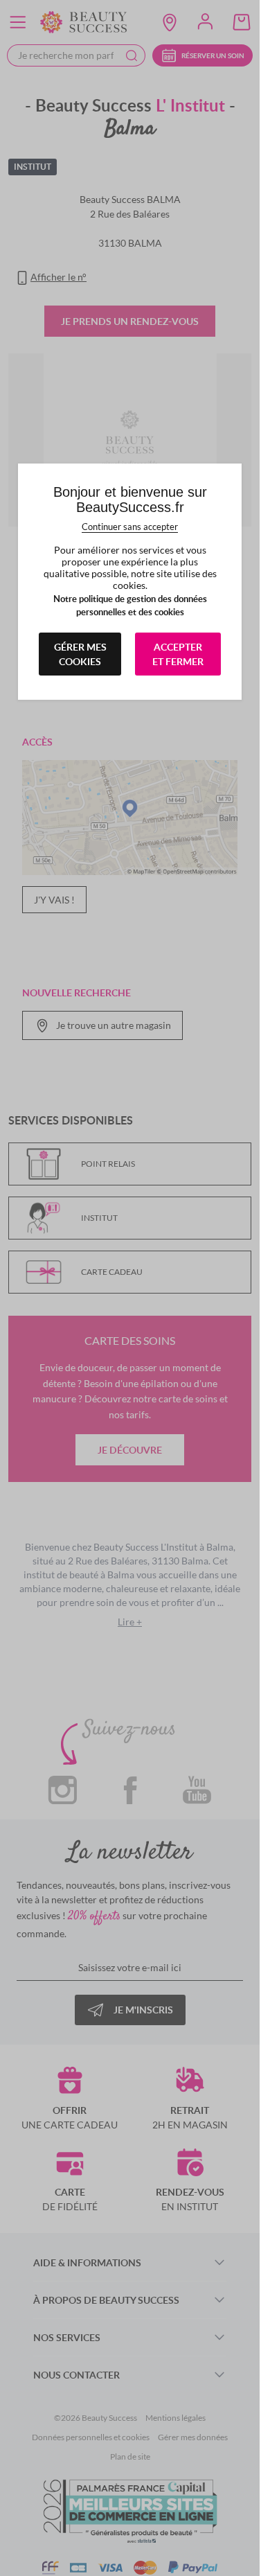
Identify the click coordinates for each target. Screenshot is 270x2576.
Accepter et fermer (178, 654)
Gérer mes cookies (80, 654)
